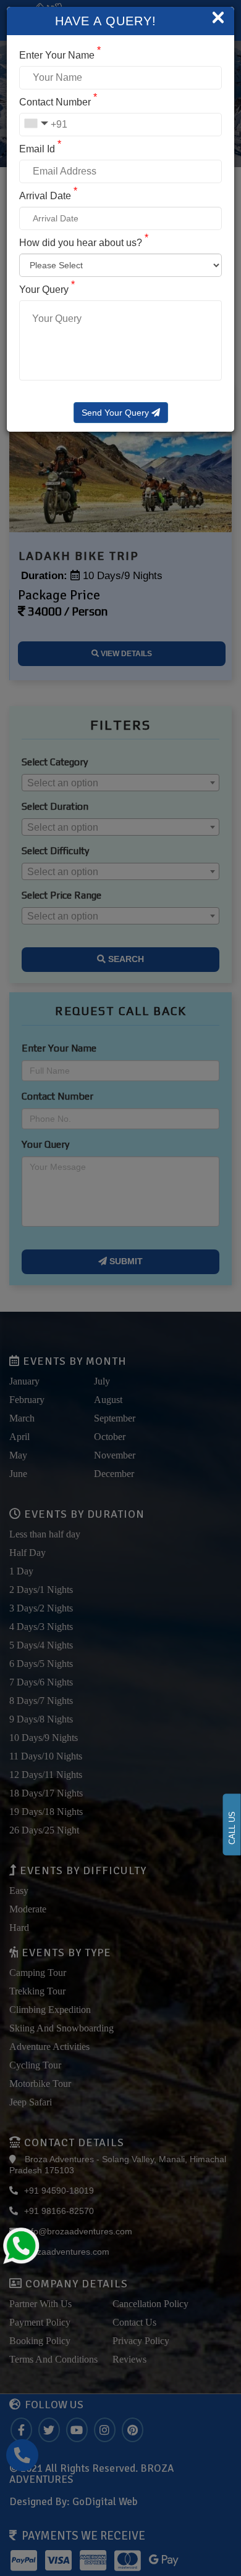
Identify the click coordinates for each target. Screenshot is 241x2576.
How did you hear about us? (84, 243)
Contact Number (58, 102)
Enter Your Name (60, 55)
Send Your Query (116, 413)
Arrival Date (48, 196)
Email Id (40, 149)
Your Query (47, 290)
